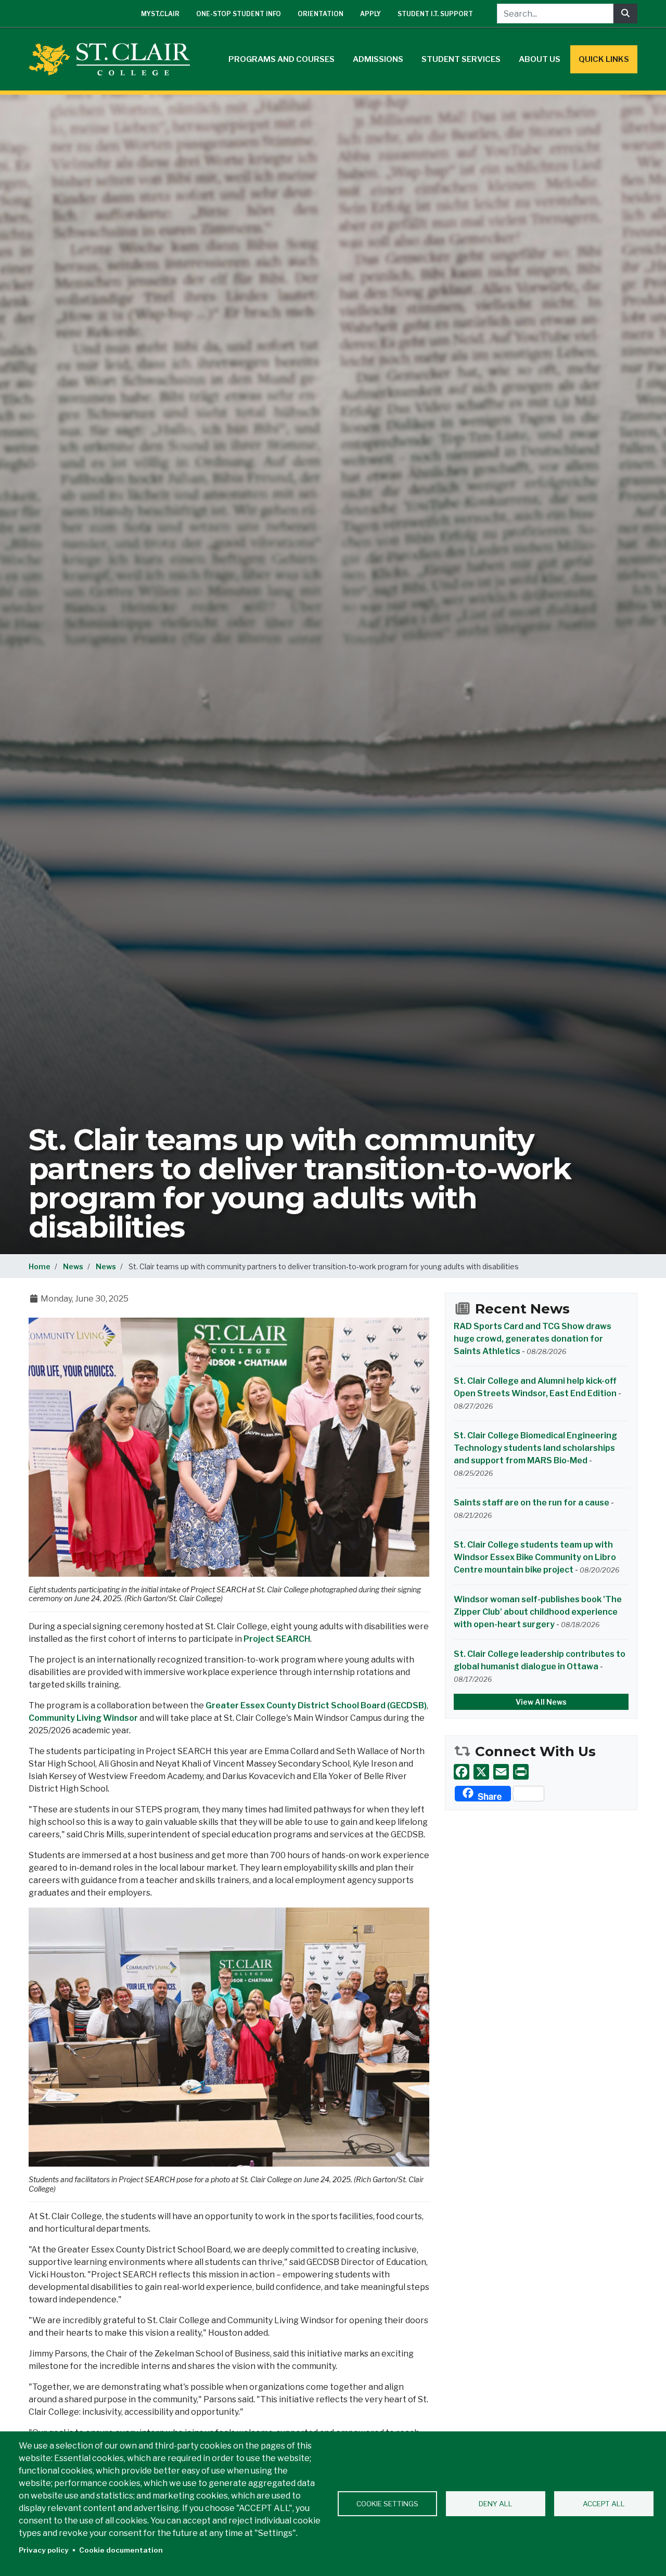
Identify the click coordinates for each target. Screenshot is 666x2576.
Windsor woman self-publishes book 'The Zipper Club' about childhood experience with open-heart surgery (538, 1612)
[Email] (501, 1772)
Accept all (604, 2504)
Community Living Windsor (83, 1718)
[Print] (521, 1772)
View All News (541, 1702)
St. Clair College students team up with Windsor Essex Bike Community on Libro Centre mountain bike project (535, 1557)
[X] (481, 1772)
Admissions (378, 59)
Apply (370, 14)
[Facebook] (462, 1772)
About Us (540, 59)
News (73, 1266)
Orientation (321, 14)
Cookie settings (387, 2504)
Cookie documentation (121, 2550)
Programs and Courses (281, 59)
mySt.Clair (160, 14)
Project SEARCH (277, 1639)
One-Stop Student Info (239, 14)
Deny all (496, 2504)
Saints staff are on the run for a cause (531, 1503)
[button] (229, 1446)
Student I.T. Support (435, 14)
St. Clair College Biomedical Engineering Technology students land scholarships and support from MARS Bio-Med (535, 1448)
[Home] (113, 59)
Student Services (461, 59)
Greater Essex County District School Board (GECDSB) (316, 1705)
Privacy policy (44, 2550)
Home (40, 1266)
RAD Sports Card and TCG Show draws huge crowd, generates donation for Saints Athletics (533, 1339)
